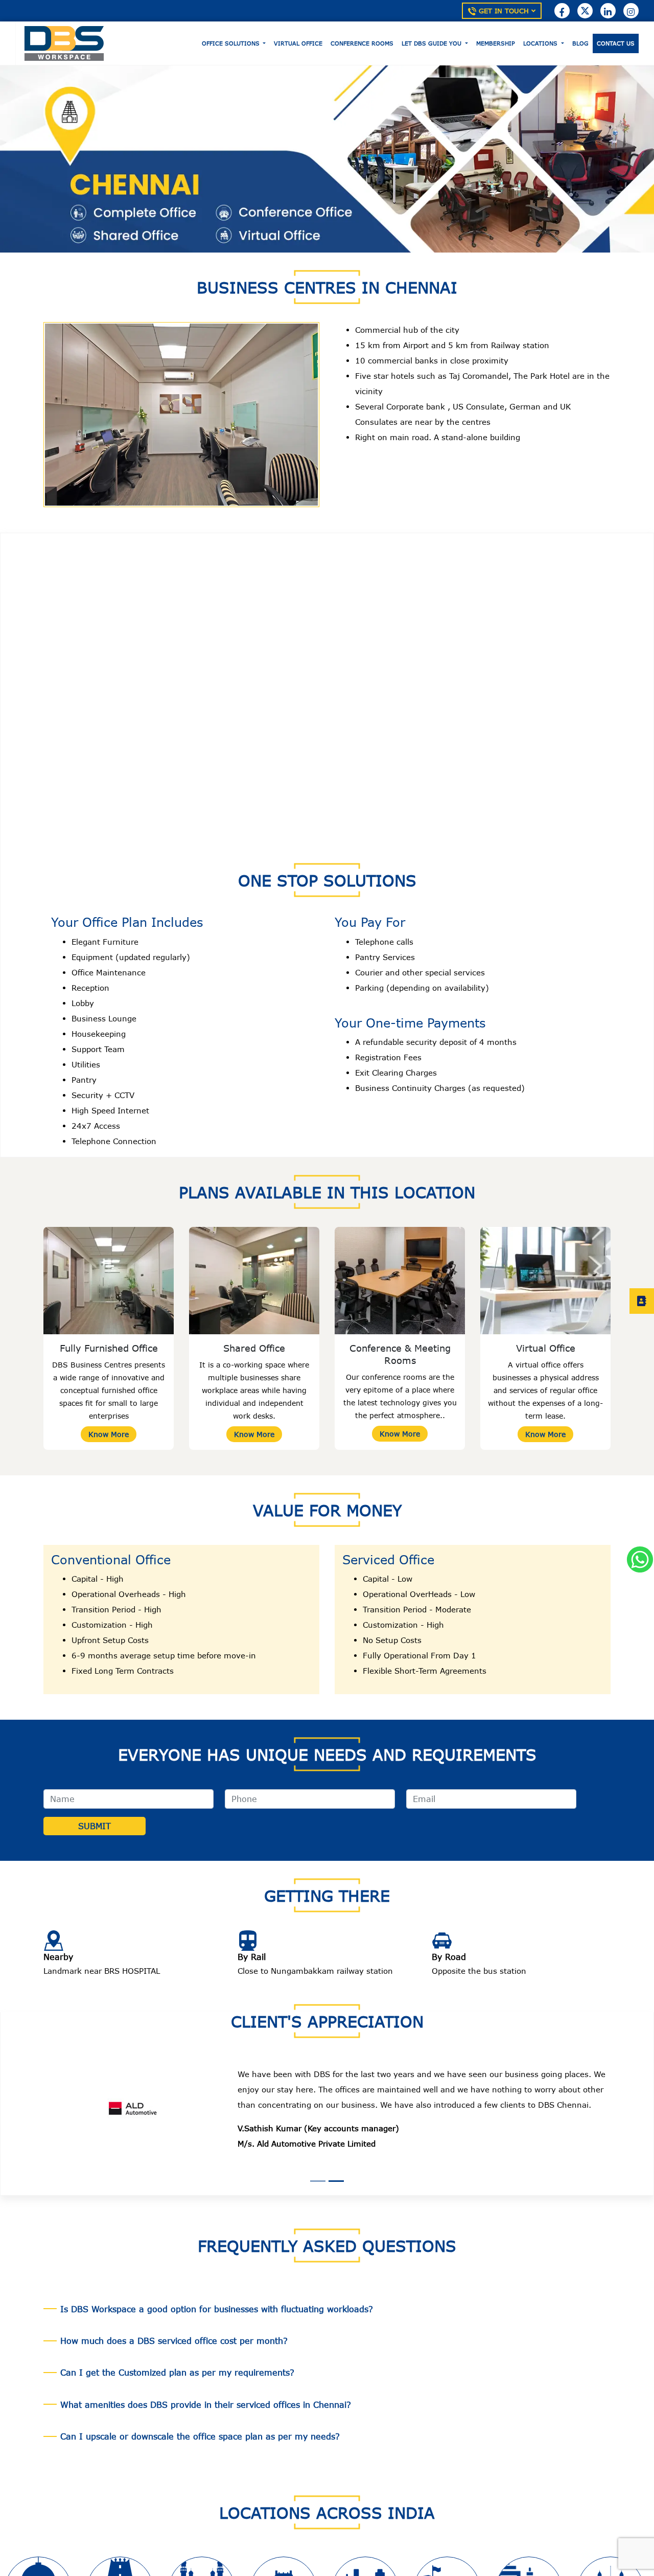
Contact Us (616, 43)
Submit (95, 1826)
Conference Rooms (362, 43)
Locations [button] (541, 43)
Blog (580, 43)
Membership (496, 43)
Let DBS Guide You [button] (433, 43)
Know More (109, 1434)
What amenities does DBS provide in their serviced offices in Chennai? (206, 2389)
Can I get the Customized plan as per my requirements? (177, 2357)
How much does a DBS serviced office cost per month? (174, 2326)
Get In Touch (504, 11)
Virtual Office (298, 43)
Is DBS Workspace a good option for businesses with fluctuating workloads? (217, 2294)
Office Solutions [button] (232, 43)
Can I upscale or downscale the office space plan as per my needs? (200, 2421)
